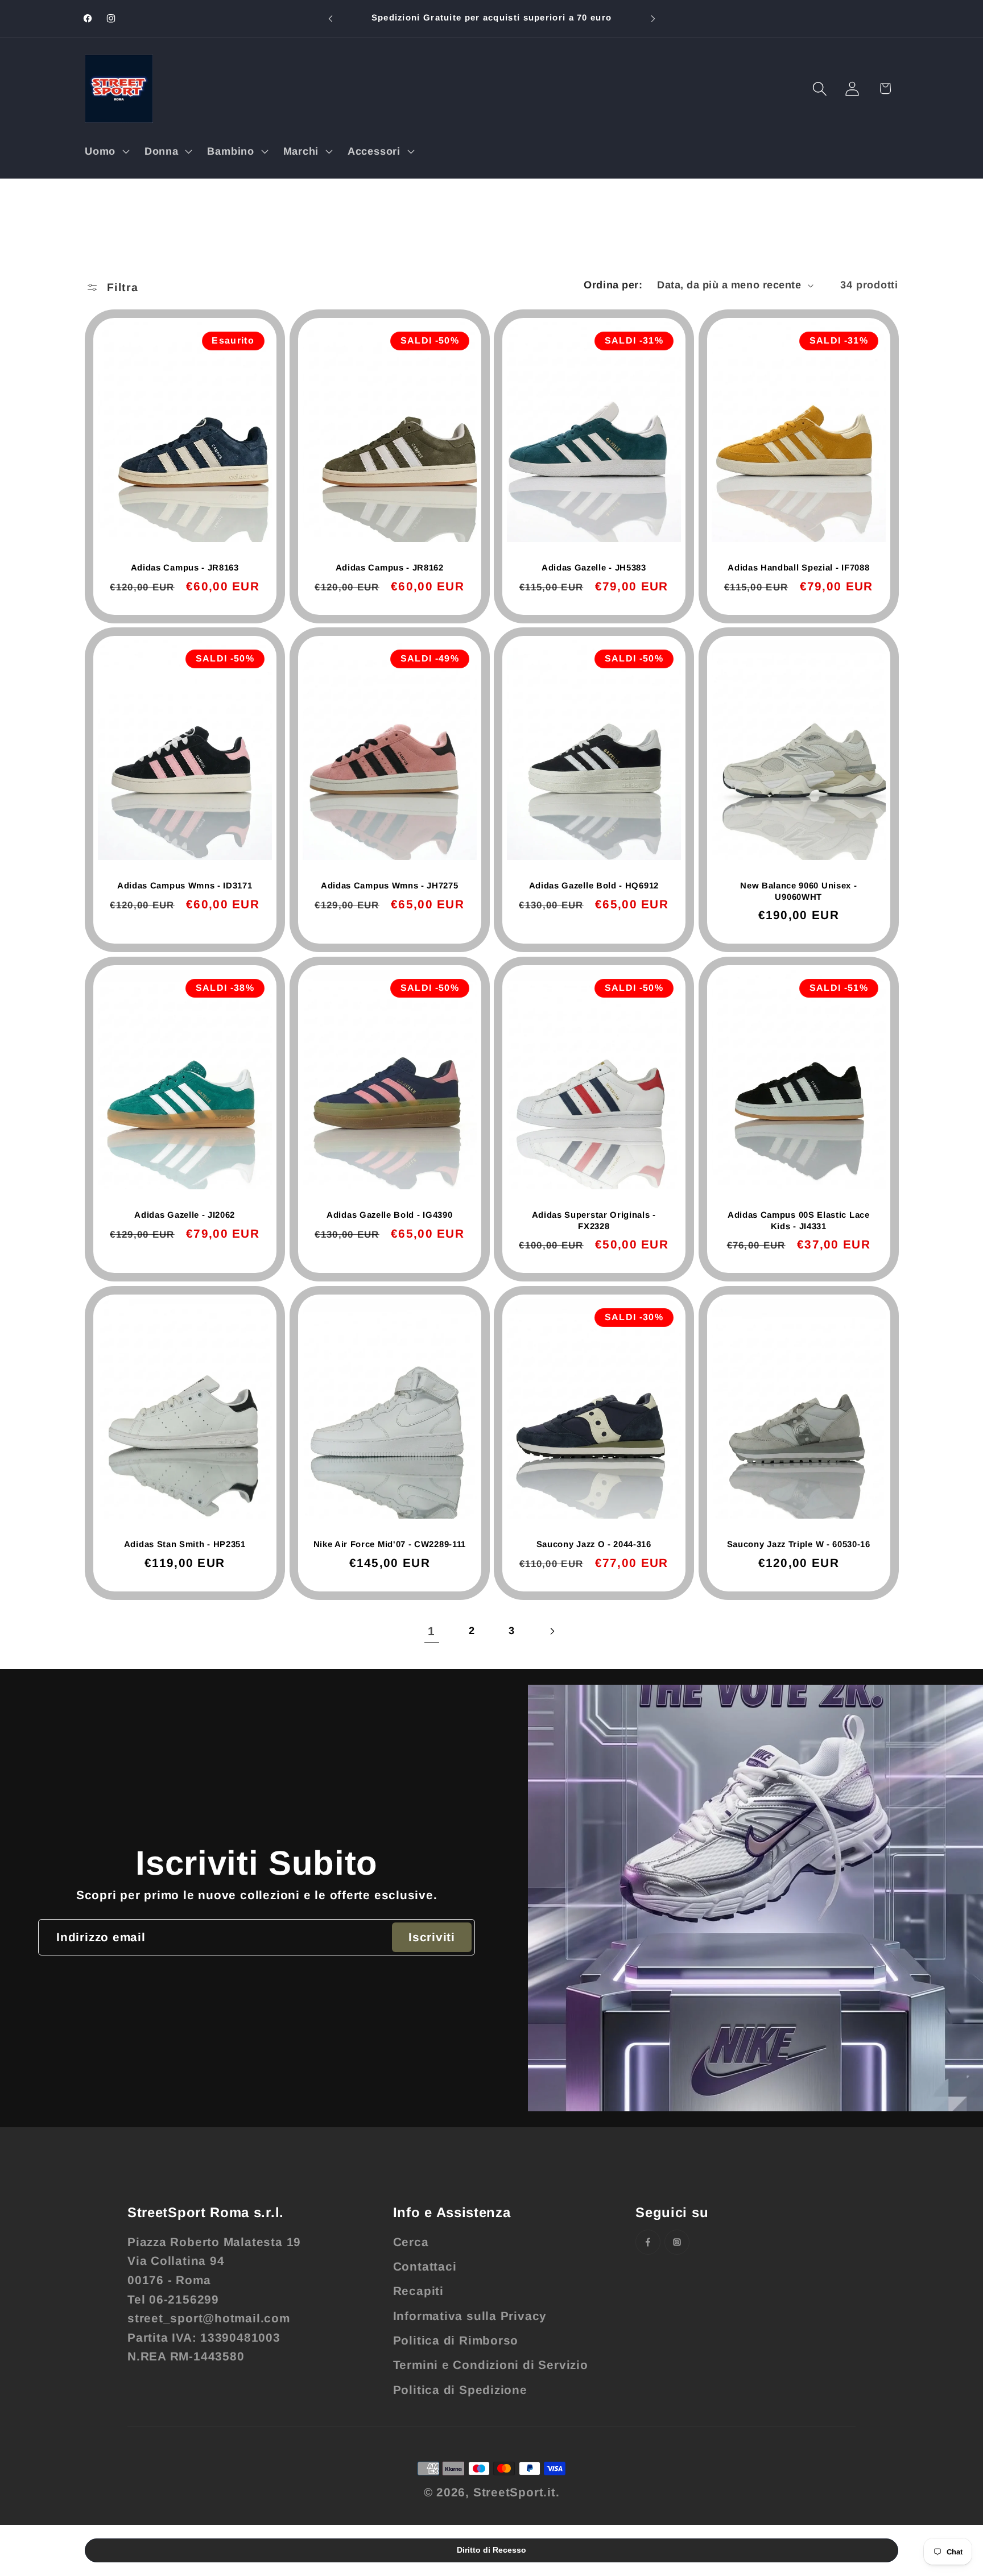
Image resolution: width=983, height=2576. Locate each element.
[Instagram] (677, 2242)
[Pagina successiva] (552, 1631)
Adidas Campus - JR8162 (389, 567)
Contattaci (425, 2266)
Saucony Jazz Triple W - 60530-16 (798, 1544)
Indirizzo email (101, 1937)
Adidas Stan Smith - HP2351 (185, 1544)
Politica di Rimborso (456, 2340)
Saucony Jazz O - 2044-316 (594, 1544)
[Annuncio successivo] (653, 18)
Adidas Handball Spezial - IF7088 (798, 567)
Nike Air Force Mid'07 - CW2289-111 (389, 1544)
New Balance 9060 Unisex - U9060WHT (798, 891)
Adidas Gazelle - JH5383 (594, 567)
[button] (106, 151)
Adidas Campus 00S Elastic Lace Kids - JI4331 (798, 1220)
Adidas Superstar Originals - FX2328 (594, 1220)
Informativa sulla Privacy (470, 2316)
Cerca (411, 2242)
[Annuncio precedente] (331, 18)
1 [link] (431, 1631)
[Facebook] (648, 2242)
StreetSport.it (515, 2492)
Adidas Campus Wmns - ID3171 (185, 885)
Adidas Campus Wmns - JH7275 (389, 885)
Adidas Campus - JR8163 (185, 567)
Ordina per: (613, 285)
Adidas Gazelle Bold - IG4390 (389, 1215)
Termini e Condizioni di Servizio (491, 2365)
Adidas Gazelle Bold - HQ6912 (594, 885)
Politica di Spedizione (460, 2390)
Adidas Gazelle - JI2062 (185, 1215)
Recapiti (418, 2291)
